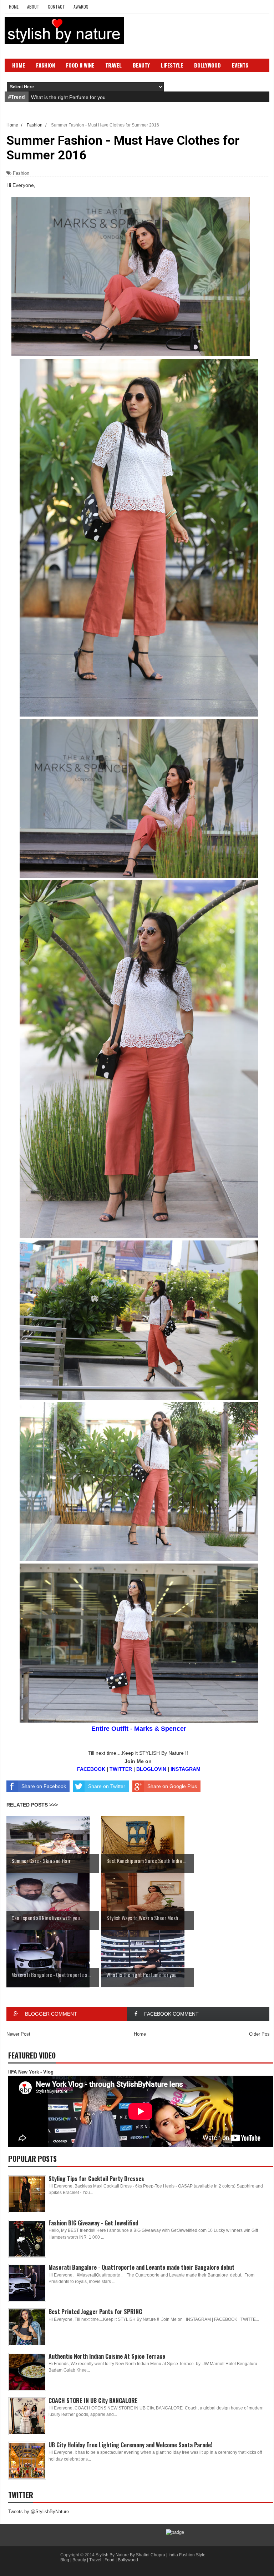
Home (14, 7)
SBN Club (157, 76)
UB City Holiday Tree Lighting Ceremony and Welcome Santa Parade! (130, 2445)
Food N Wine (80, 65)
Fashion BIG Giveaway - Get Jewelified (93, 2223)
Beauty (141, 65)
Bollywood (207, 65)
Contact (56, 7)
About (33, 7)
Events (240, 65)
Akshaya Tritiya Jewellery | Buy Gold (72, 97)
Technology (27, 76)
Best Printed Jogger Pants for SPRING (95, 2312)
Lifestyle (172, 65)
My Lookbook (68, 76)
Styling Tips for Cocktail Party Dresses (96, 2179)
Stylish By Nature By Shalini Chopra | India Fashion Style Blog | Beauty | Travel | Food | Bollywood (133, 2557)
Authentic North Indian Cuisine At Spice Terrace (107, 2356)
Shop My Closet (115, 76)
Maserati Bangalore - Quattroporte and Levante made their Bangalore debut (141, 2267)
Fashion (45, 65)
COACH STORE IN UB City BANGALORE (93, 2401)
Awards (81, 7)
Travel (113, 65)
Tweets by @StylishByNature (39, 2511)
